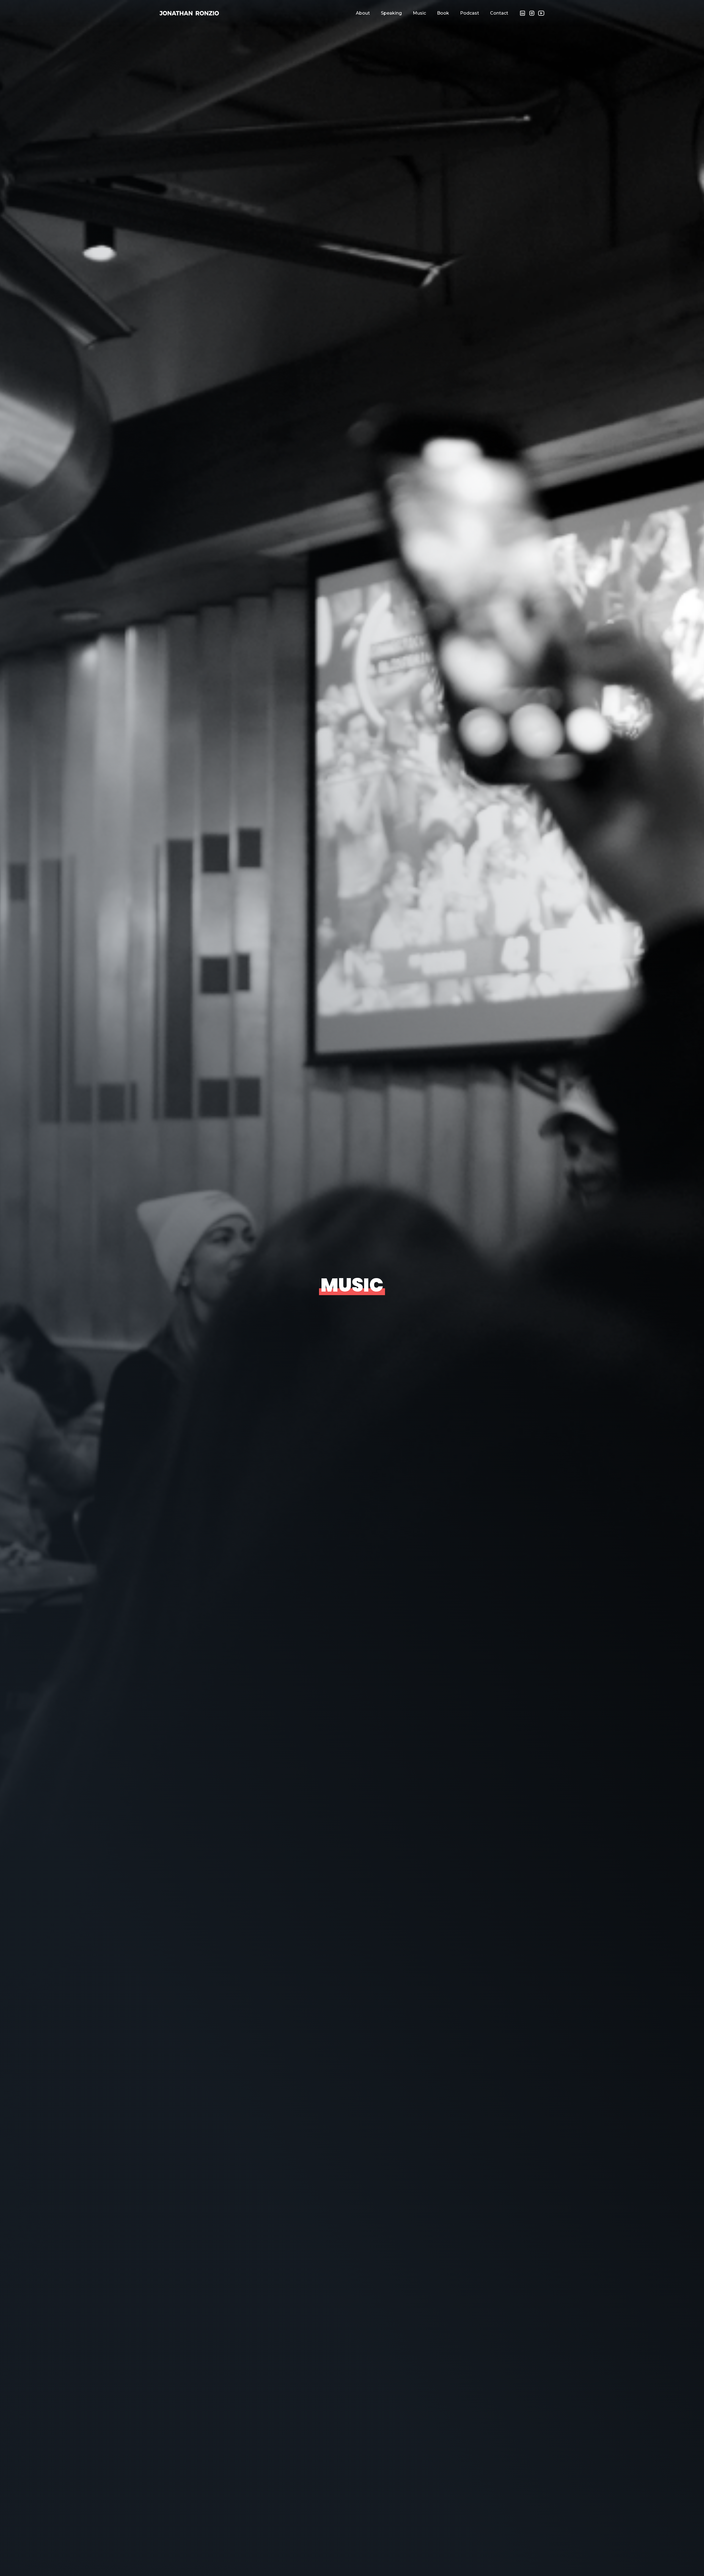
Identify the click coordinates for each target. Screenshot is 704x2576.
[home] (189, 13)
